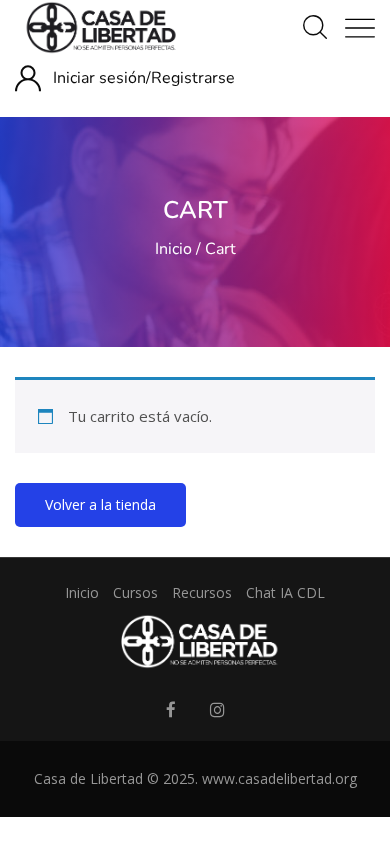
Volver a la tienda (100, 504)
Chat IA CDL (285, 592)
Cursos (135, 592)
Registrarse (193, 78)
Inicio (173, 249)
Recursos (202, 592)
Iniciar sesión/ (102, 78)
